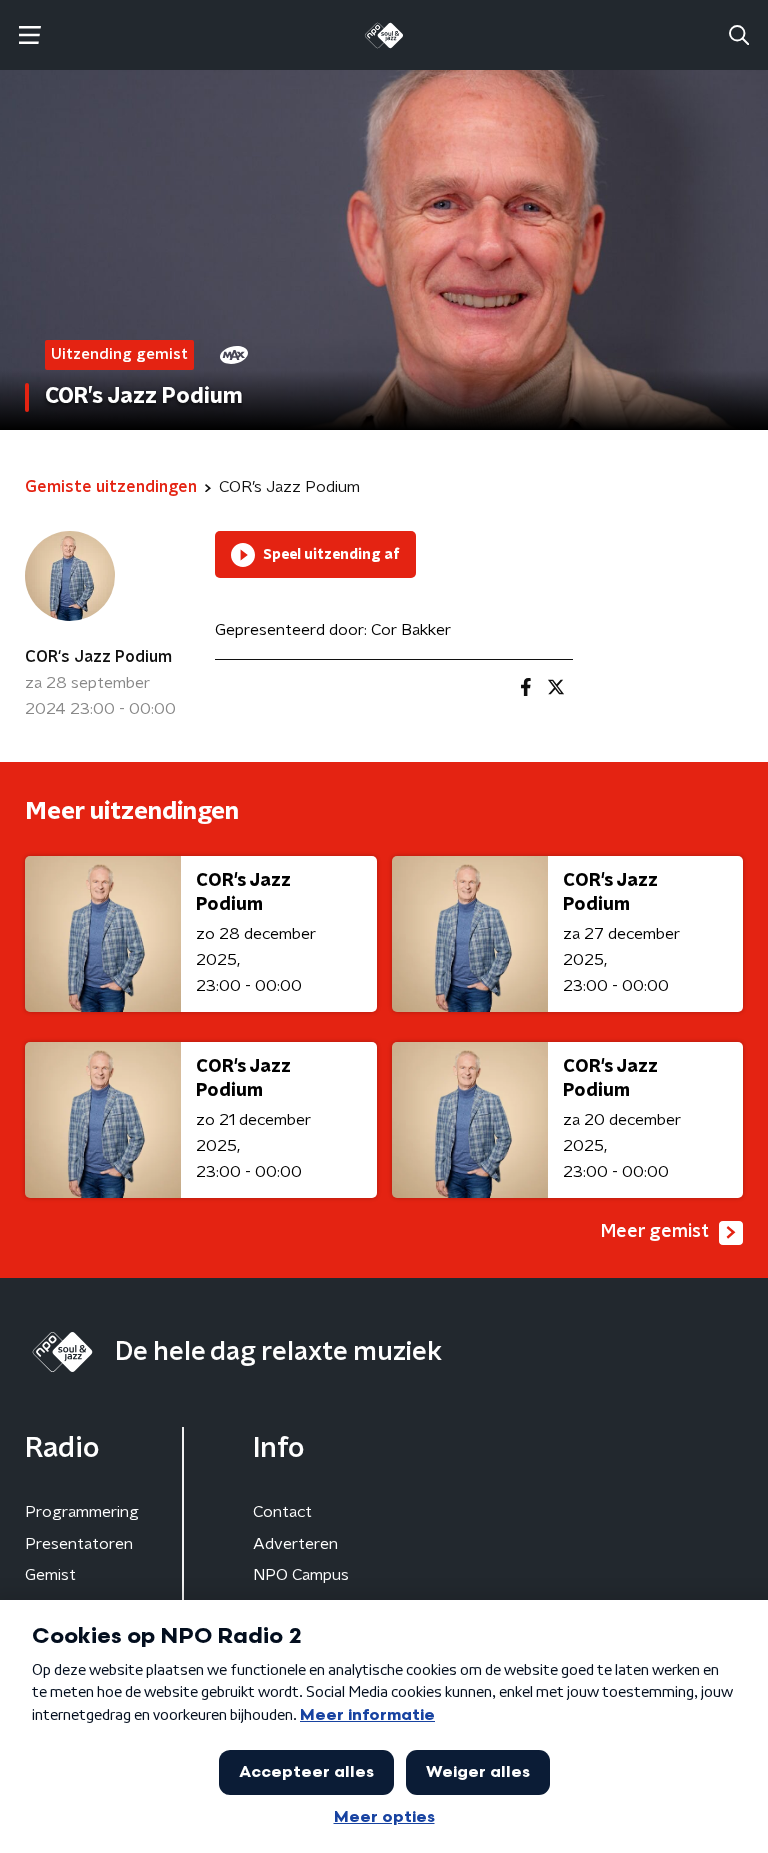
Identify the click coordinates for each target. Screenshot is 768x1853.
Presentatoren (79, 1544)
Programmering (82, 1512)
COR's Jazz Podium (98, 657)
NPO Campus (301, 1575)
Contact (282, 1512)
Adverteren (295, 1544)
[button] (29, 35)
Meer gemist (655, 1232)
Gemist (50, 1575)
